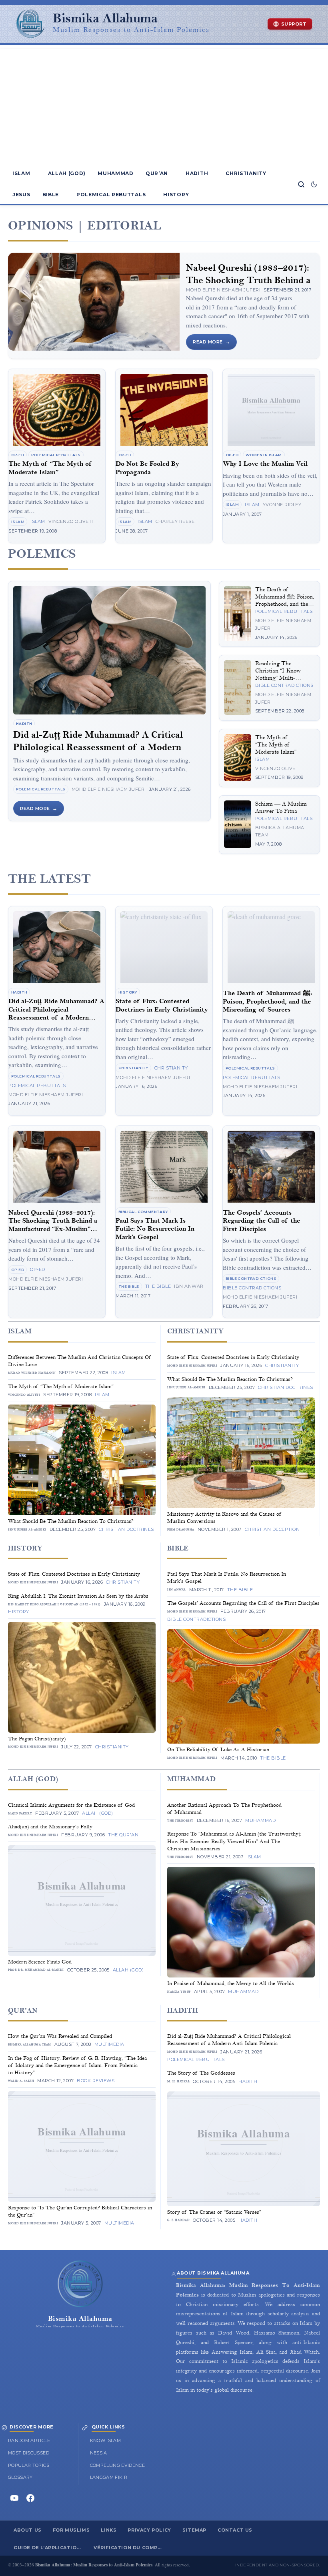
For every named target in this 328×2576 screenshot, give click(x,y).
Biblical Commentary (143, 1212)
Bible (51, 195)
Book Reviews (96, 2081)
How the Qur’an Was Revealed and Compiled (60, 2036)
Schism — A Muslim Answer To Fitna (281, 807)
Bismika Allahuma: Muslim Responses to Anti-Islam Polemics (94, 2565)
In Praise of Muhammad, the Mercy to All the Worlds (231, 1983)
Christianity (246, 173)
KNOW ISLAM (106, 2440)
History (176, 195)
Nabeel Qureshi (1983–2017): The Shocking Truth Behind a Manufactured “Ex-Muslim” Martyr (53, 1225)
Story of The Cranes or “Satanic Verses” (214, 2212)
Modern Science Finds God (40, 1962)
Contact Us (235, 2530)
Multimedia (109, 2044)
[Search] (301, 184)
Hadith (197, 173)
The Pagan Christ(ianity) (37, 1739)
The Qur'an (123, 1835)
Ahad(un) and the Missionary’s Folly (50, 1827)
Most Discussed (29, 2453)
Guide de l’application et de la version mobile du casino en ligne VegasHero (51, 2548)
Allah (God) (67, 173)
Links (109, 2530)
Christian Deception (272, 1529)
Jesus (21, 195)
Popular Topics (29, 2465)
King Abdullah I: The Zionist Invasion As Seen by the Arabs (78, 1596)
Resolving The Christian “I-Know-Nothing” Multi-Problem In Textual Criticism (280, 678)
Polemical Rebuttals (111, 195)
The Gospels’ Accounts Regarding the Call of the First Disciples (261, 1221)
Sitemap (194, 2530)
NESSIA (99, 2453)
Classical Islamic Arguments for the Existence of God (71, 1805)
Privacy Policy (149, 2530)
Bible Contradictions (284, 685)
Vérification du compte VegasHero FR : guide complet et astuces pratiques (131, 2548)
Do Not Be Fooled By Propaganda (147, 468)
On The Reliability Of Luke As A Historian (218, 1750)
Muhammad (116, 173)
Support (294, 24)
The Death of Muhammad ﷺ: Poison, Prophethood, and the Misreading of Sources (285, 600)
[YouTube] (14, 2498)
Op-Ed (18, 455)
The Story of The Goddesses (201, 2073)
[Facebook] (30, 2498)
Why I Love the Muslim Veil (265, 464)
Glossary (20, 2477)
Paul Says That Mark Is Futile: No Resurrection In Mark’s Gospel (155, 1229)
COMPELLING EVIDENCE (118, 2465)
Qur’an (157, 173)
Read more (208, 342)
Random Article (29, 2440)
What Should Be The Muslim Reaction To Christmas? (71, 1521)
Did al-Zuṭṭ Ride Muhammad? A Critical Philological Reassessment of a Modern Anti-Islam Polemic (98, 747)
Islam (21, 173)
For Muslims (71, 2530)
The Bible (129, 1286)
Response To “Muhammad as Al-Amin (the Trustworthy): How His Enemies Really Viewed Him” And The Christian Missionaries (234, 1841)
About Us (28, 2530)
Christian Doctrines (126, 1529)
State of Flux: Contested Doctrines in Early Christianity (162, 1005)
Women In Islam (264, 455)
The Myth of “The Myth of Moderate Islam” (50, 468)
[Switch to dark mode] (314, 184)
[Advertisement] (164, 105)
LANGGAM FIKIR (109, 2477)
